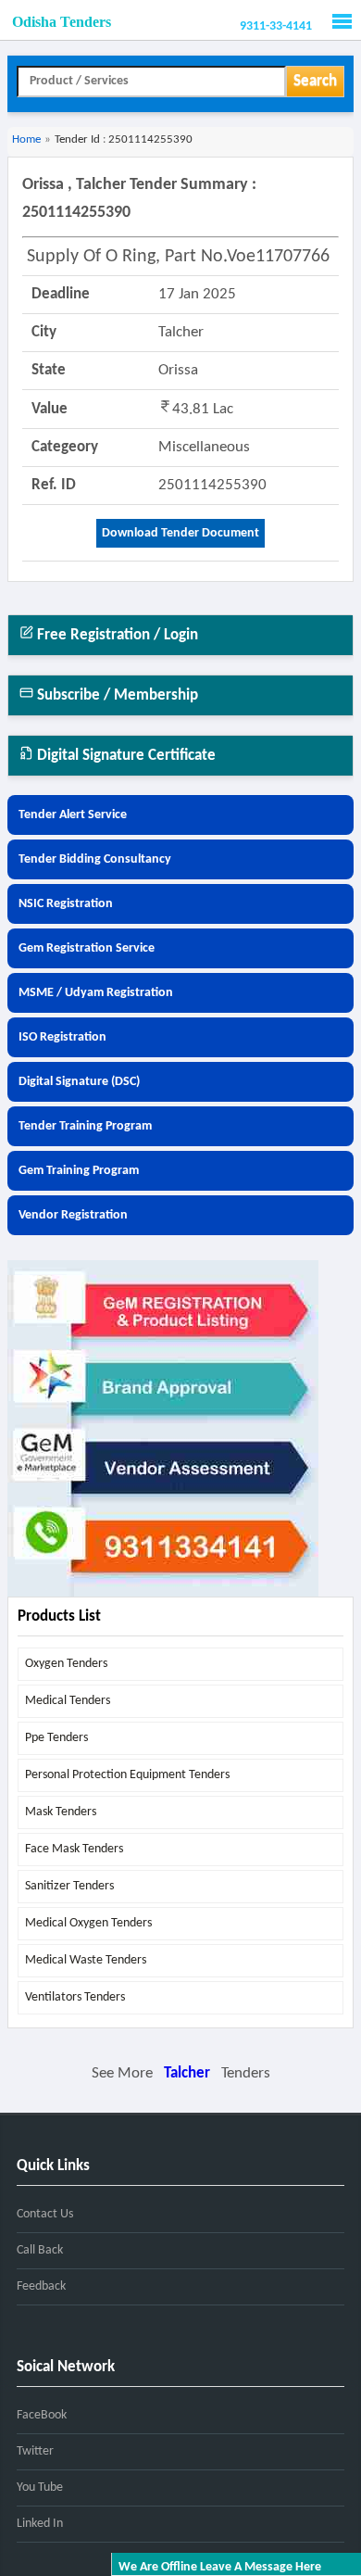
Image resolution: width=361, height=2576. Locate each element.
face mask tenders (74, 1849)
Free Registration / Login (116, 635)
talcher (187, 2073)
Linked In (40, 2524)
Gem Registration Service (87, 948)
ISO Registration (62, 1037)
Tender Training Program (85, 1126)
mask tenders (61, 1812)
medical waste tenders (86, 1960)
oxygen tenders (66, 1664)
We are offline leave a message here (220, 2567)
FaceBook (42, 2415)
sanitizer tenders (69, 1886)
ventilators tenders (75, 1997)
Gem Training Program (79, 1171)
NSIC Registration (66, 904)
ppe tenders (56, 1738)
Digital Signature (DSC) (79, 1082)
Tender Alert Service (73, 815)
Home (26, 139)
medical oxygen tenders (88, 1923)
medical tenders (68, 1701)
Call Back (40, 2250)
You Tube (40, 2488)
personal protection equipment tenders (127, 1775)
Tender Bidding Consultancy (95, 859)
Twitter (35, 2451)
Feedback (41, 2286)
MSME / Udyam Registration (96, 993)
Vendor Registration (73, 1215)
